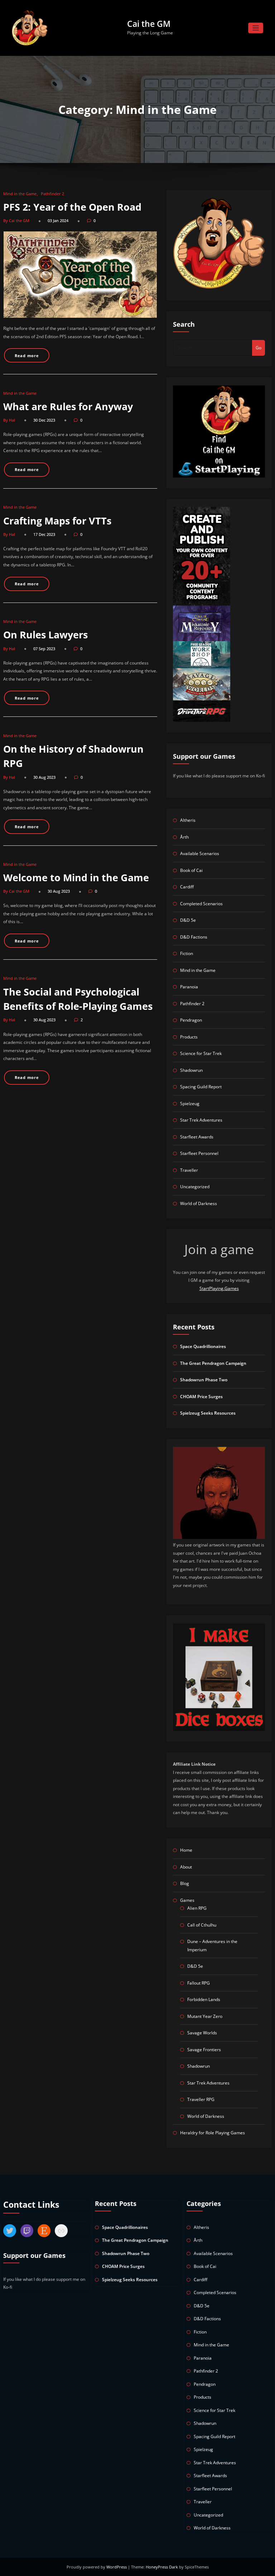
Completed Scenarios (201, 904)
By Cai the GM (16, 220)
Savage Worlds (202, 2033)
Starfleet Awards (197, 1137)
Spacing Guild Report (201, 1087)
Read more (27, 356)
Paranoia (189, 987)
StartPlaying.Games (219, 1288)
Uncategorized (195, 1187)
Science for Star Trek (201, 1053)
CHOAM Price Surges (201, 1397)
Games (187, 1900)
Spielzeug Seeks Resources (208, 1413)
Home (186, 1850)
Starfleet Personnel (199, 1153)
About (186, 1867)
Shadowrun (191, 1070)
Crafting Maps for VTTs (57, 521)
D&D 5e (188, 920)
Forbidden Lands (204, 1999)
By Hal (9, 420)
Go (259, 348)
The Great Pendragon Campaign (213, 1363)
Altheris (188, 820)
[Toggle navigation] (256, 28)
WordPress (117, 2567)
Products (189, 1037)
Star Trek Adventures (201, 1120)
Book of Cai (191, 870)
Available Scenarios (200, 853)
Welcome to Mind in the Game (76, 877)
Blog (185, 1883)
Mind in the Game (20, 194)
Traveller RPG (201, 2099)
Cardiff (187, 887)
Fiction (187, 953)
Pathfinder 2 (52, 194)
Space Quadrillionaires (203, 1346)
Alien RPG (197, 1908)
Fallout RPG (199, 1983)
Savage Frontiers (204, 2050)
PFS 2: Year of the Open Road (72, 207)
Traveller (189, 1170)
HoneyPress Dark (162, 2567)
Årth (184, 837)
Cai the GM (149, 24)
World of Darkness (199, 1203)
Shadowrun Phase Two (204, 1380)
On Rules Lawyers (45, 635)
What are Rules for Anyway (68, 406)
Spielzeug (190, 1104)
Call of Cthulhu (202, 1925)
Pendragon (191, 1020)
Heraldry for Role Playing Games (213, 2133)
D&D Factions (194, 937)
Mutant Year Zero (205, 2016)
